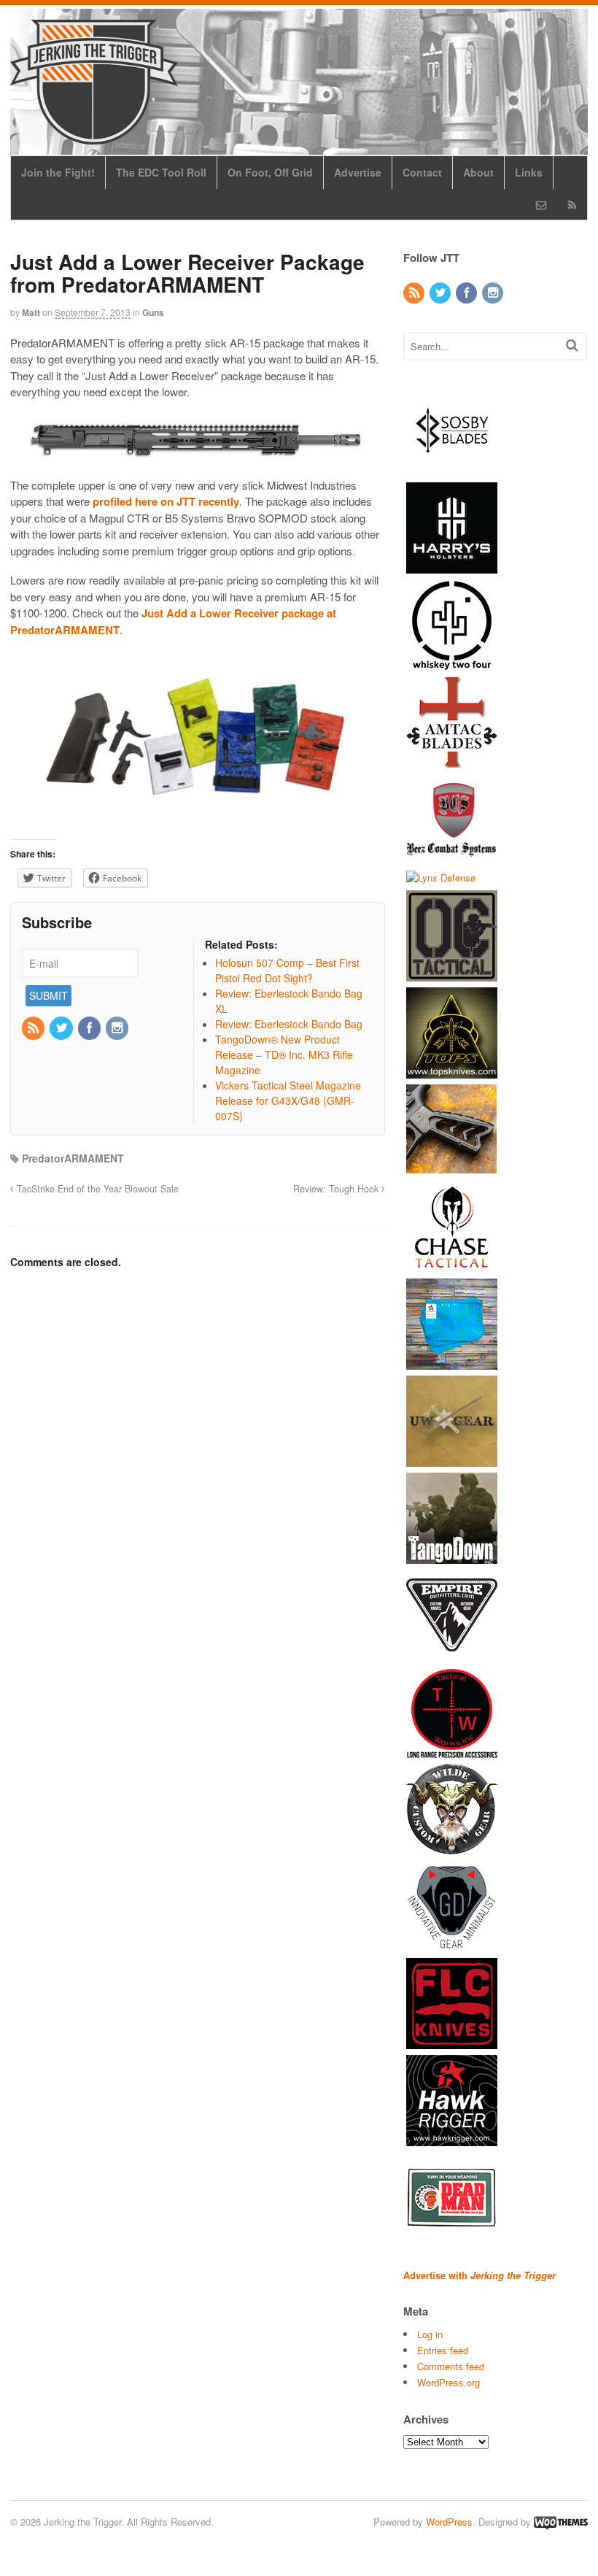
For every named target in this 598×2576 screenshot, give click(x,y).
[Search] (572, 345)
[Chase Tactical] (452, 1266)
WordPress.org (448, 2382)
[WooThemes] (561, 2522)
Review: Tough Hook (337, 1189)
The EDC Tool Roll (161, 172)
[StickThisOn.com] (452, 2236)
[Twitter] (62, 1028)
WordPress (449, 2522)
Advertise (358, 172)
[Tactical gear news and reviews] (94, 136)
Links (529, 172)
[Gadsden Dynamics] (452, 1945)
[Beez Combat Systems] (452, 857)
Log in (430, 2334)
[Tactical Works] (452, 1751)
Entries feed (443, 2350)
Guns (153, 312)
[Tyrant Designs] (452, 1169)
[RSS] (34, 1028)
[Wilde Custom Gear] (452, 1848)
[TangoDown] (452, 1557)
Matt (31, 312)
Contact (422, 172)
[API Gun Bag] (452, 1363)
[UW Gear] (452, 1460)
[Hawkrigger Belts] (452, 2139)
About (478, 172)
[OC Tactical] (452, 975)
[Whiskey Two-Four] (452, 663)
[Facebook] (90, 1028)
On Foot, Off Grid (270, 172)
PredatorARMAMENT (73, 1158)
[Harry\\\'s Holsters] (452, 566)
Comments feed (451, 2366)
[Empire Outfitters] (452, 1654)
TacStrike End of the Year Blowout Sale (96, 1189)
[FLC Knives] (452, 2042)
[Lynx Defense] (441, 878)
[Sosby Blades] (452, 469)
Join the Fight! (58, 172)
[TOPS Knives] (452, 1072)
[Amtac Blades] (452, 760)
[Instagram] (118, 1028)
